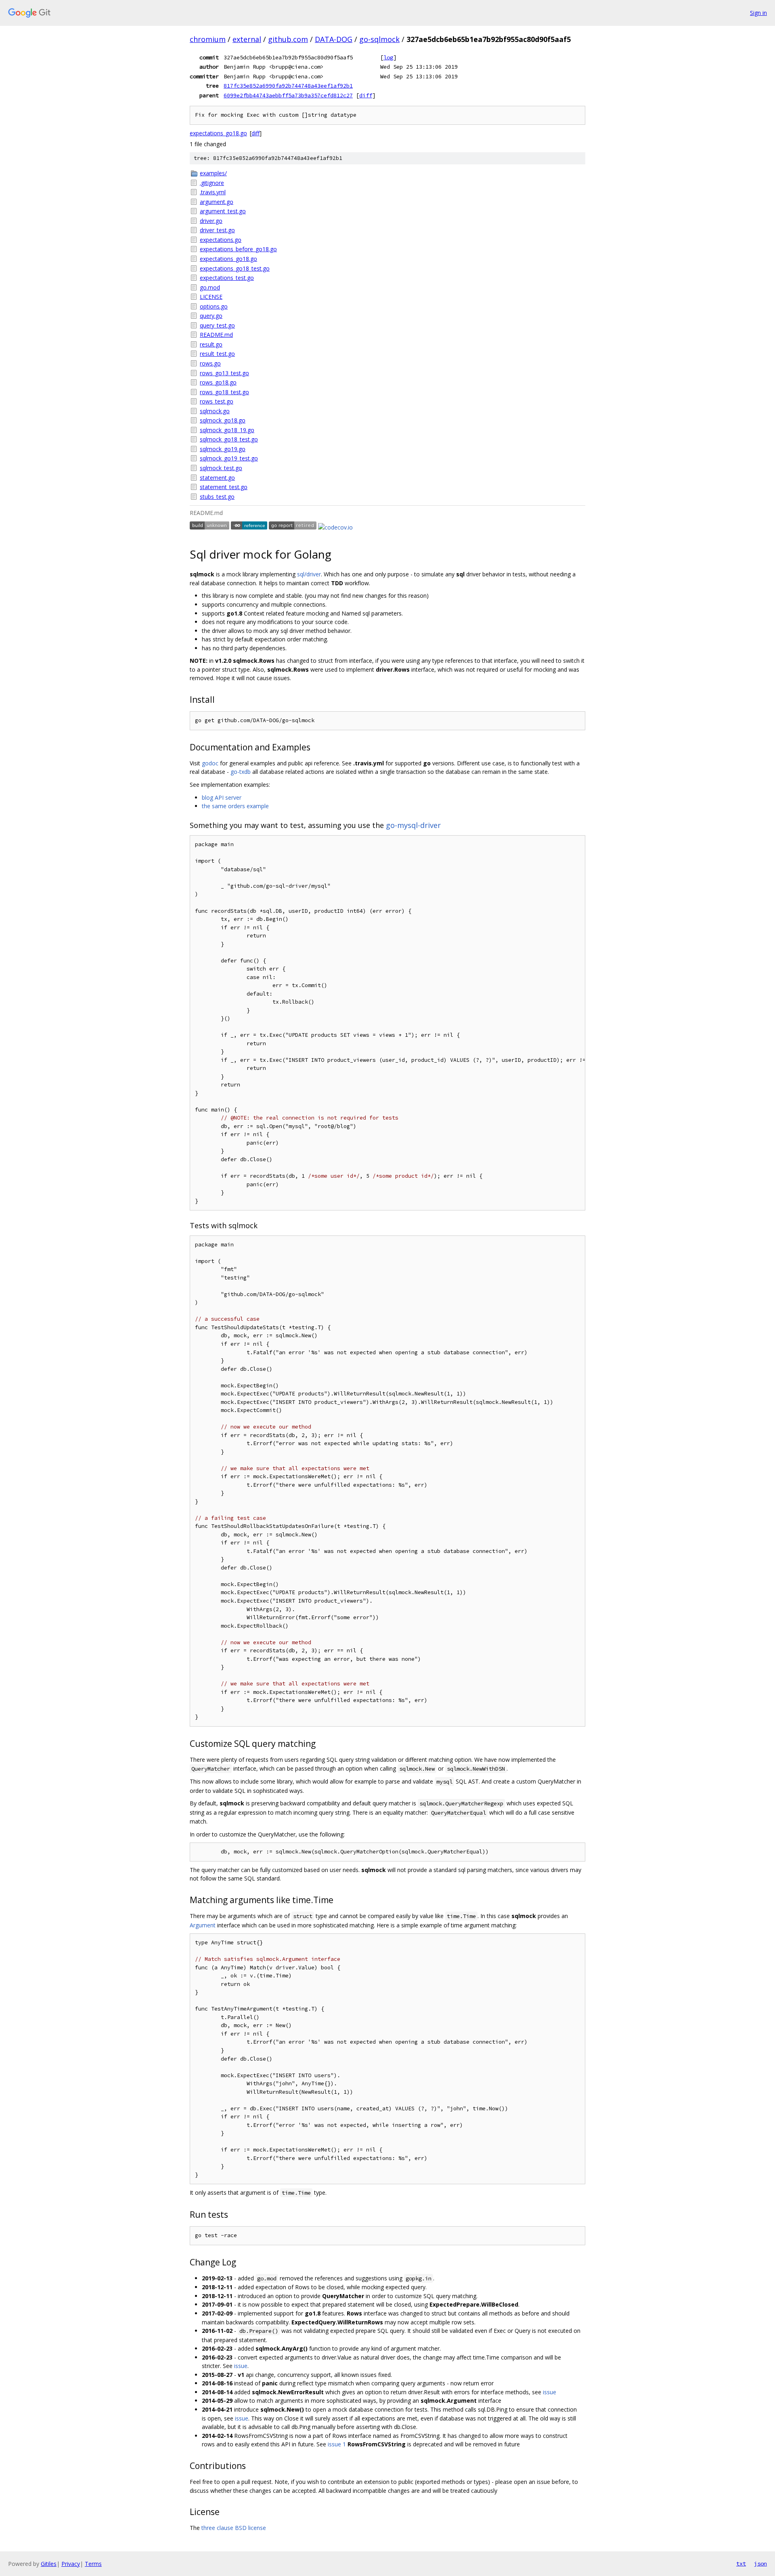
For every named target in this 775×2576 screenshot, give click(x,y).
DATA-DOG (334, 39)
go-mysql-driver (413, 825)
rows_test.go (217, 401)
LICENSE (211, 297)
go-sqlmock (379, 39)
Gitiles (49, 2564)
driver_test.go (217, 230)
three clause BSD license (234, 2528)
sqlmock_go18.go (223, 420)
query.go (211, 316)
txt (741, 2563)
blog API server (222, 797)
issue (241, 2366)
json (760, 2563)
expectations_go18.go (218, 133)
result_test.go (217, 354)
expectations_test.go (227, 278)
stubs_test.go (217, 497)
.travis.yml (213, 192)
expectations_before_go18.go (238, 249)
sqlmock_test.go (221, 468)
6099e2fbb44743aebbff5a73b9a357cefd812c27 (288, 95)
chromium (208, 39)
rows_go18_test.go (224, 392)
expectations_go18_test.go (235, 268)
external (247, 39)
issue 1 (337, 2444)
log (388, 57)
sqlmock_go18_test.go (229, 439)
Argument (203, 1925)
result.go (211, 344)
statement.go (217, 478)
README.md (216, 335)
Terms (93, 2564)
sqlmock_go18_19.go (227, 430)
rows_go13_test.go (224, 373)
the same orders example (235, 806)
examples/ (213, 173)
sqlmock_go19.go (223, 449)
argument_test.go (223, 211)
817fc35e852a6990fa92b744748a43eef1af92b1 (288, 86)
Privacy (71, 2564)
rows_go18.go (218, 382)
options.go (214, 306)
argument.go (217, 202)
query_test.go (217, 325)
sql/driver (309, 574)
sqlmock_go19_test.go (229, 458)
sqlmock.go (215, 411)
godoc (210, 763)
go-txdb (241, 772)
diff (366, 95)
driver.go (211, 221)
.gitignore (212, 183)
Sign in (758, 13)
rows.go (210, 363)
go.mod (210, 287)
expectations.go (221, 240)
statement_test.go (224, 487)
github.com (288, 39)
